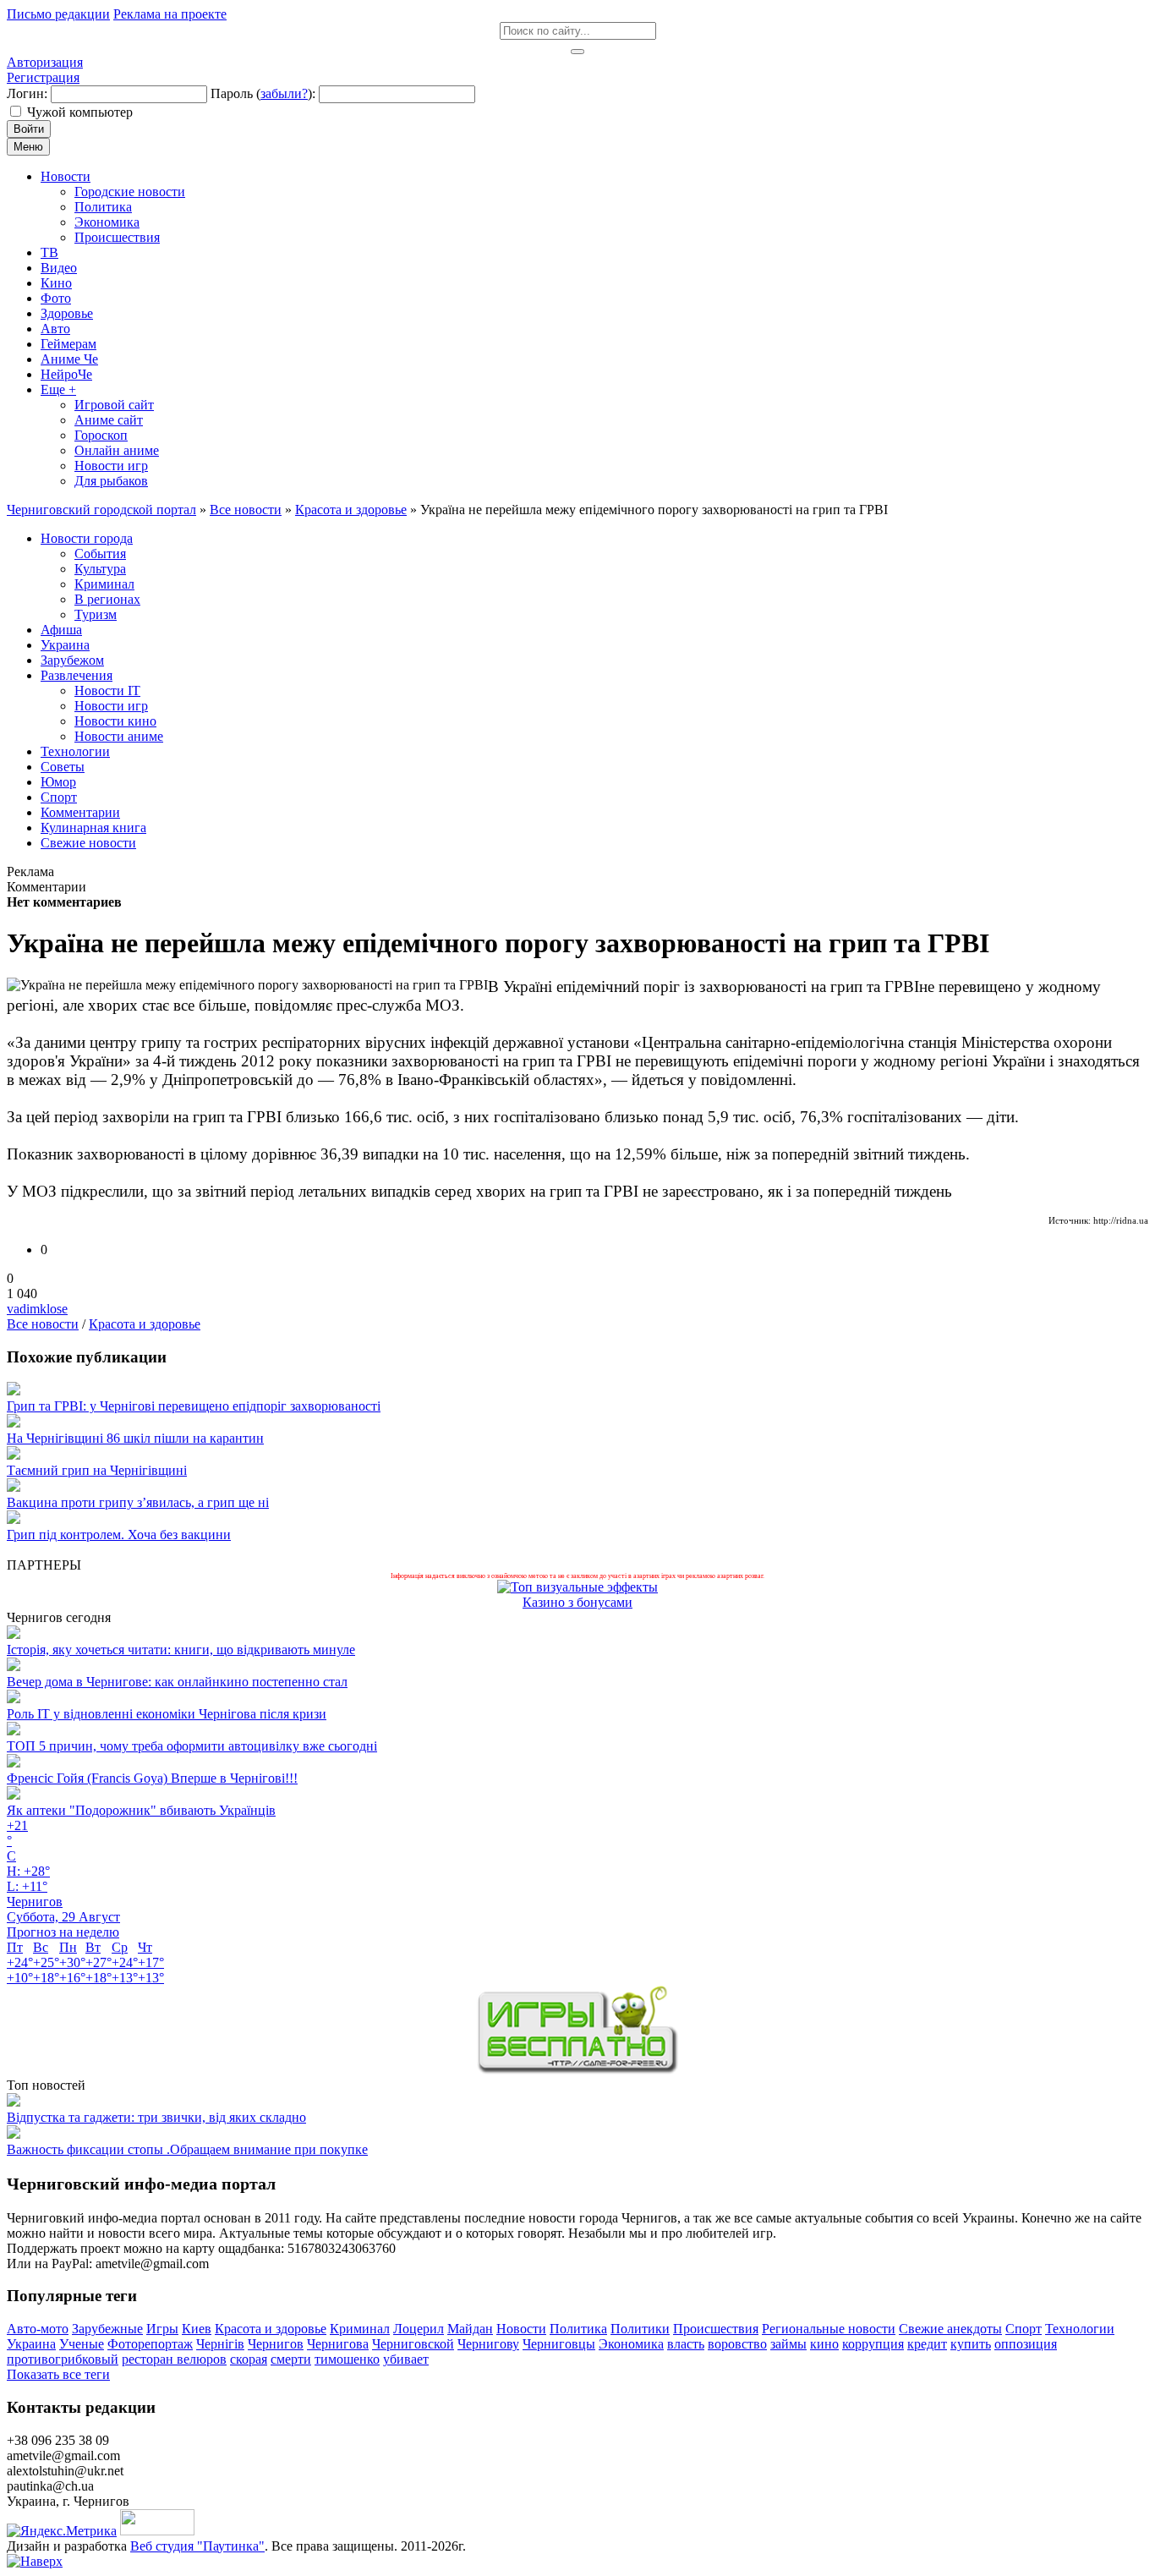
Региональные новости (829, 2329)
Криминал (360, 2329)
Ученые (82, 2344)
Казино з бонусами (577, 1602)
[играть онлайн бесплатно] (577, 2070)
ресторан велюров (174, 2359)
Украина (31, 2344)
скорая (249, 2359)
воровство (737, 2344)
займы (788, 2344)
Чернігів (220, 2344)
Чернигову (488, 2344)
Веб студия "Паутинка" (197, 2546)
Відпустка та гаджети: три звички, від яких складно (156, 2117)
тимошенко (347, 2359)
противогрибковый (63, 2359)
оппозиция (1026, 2344)
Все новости (43, 1324)
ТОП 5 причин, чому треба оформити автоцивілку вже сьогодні (192, 1746)
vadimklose (37, 1309)
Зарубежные (107, 2329)
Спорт (1024, 2329)
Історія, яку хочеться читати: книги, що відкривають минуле (181, 1650)
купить (971, 2344)
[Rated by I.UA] (157, 2531)
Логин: (27, 93)
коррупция (873, 2344)
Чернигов (276, 2344)
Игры (162, 2329)
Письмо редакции (58, 14)
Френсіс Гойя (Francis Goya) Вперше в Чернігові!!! (152, 1778)
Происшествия (716, 2329)
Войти (29, 129)
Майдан (470, 2329)
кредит (927, 2344)
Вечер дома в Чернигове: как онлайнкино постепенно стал (177, 1682)
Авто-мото (38, 2329)
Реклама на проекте (170, 14)
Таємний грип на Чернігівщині (97, 1470)
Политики (640, 2329)
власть (686, 2344)
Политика (578, 2329)
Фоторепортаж (150, 2344)
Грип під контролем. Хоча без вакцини (119, 1535)
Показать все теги (58, 2374)
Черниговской (413, 2344)
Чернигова (338, 2344)
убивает (406, 2359)
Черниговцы (559, 2344)
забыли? (284, 93)
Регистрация (43, 77)
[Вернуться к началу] (35, 2561)
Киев (197, 2329)
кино (824, 2344)
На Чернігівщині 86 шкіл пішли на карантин (135, 1438)
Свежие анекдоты (950, 2329)
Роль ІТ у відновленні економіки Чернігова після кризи (167, 1714)
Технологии (1080, 2329)
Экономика (631, 2344)
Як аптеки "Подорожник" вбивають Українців (141, 1810)
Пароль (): (263, 93)
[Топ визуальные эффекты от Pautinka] (577, 1587)
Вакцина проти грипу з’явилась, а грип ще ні (138, 1502)
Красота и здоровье (145, 1324)
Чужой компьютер (80, 112)
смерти (291, 2359)
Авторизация (45, 62)
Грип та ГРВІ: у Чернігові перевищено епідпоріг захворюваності (194, 1406)
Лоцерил (419, 2329)
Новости (521, 2329)
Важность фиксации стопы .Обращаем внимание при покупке (187, 2149)
